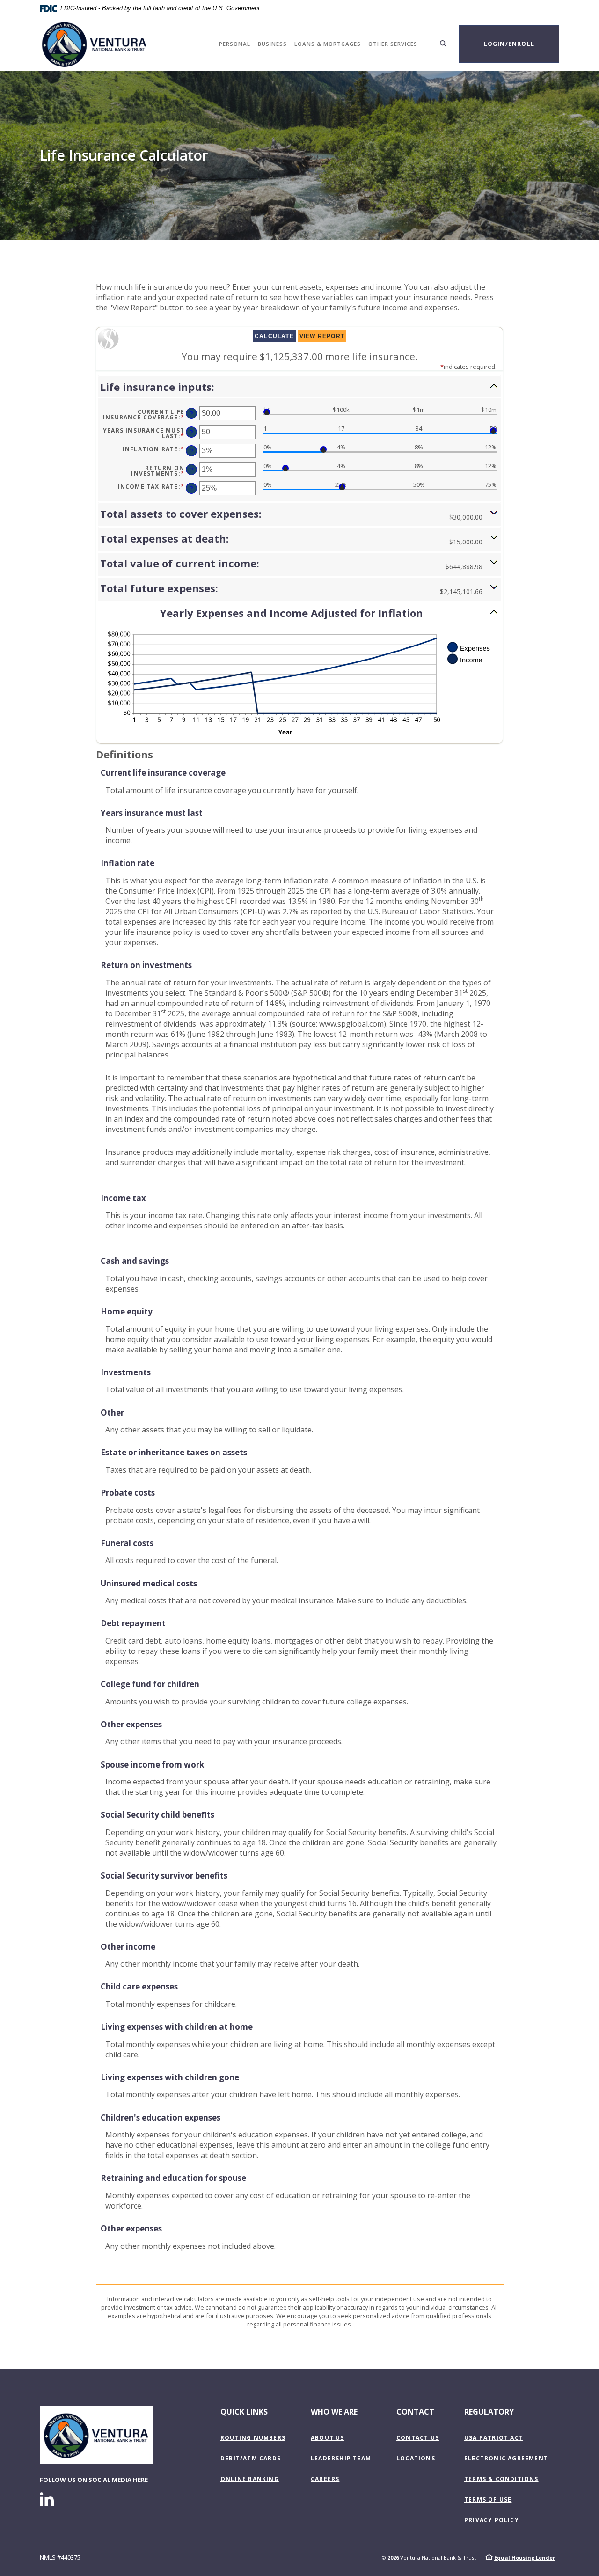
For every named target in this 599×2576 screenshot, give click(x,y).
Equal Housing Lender (525, 2558)
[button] (299, 387)
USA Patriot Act (494, 2438)
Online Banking (250, 2479)
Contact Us (418, 2438)
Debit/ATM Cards (251, 2458)
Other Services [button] (393, 44)
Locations (416, 2458)
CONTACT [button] (415, 2412)
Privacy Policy (492, 2520)
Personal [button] (235, 44)
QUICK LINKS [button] (244, 2412)
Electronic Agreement (506, 2458)
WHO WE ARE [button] (334, 2412)
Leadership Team (341, 2458)
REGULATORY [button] (489, 2412)
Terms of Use (488, 2499)
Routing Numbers (253, 2438)
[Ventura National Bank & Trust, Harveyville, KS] (95, 44)
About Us (328, 2438)
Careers (325, 2479)
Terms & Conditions (501, 2479)
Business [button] (272, 44)
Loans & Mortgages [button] (328, 44)
